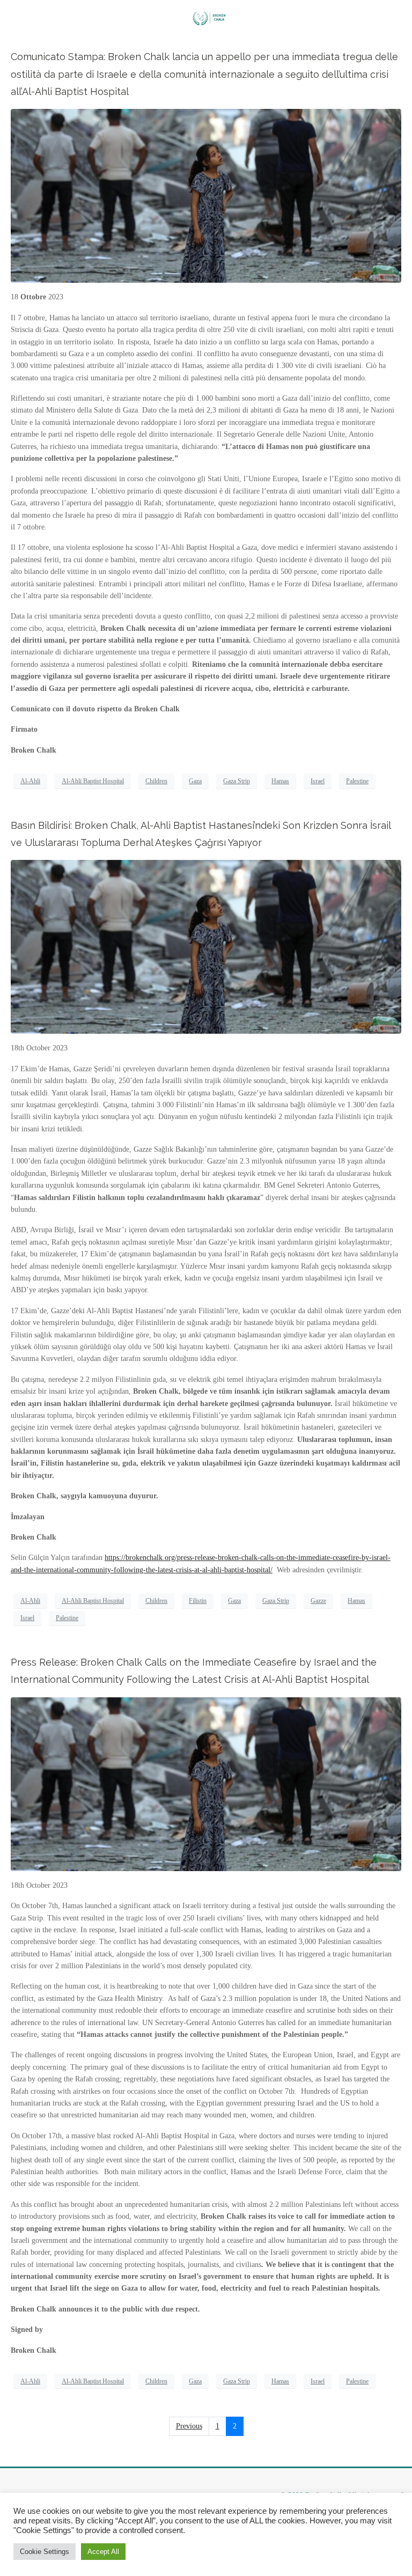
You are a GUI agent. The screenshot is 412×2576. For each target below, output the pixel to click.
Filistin (198, 1601)
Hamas (280, 781)
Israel (318, 781)
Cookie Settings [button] (45, 2552)
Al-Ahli (30, 781)
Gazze (318, 1601)
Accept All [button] (103, 2552)
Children (156, 781)
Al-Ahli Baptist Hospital (93, 781)
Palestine (357, 781)
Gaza (195, 781)
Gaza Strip (237, 781)
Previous (189, 2426)
